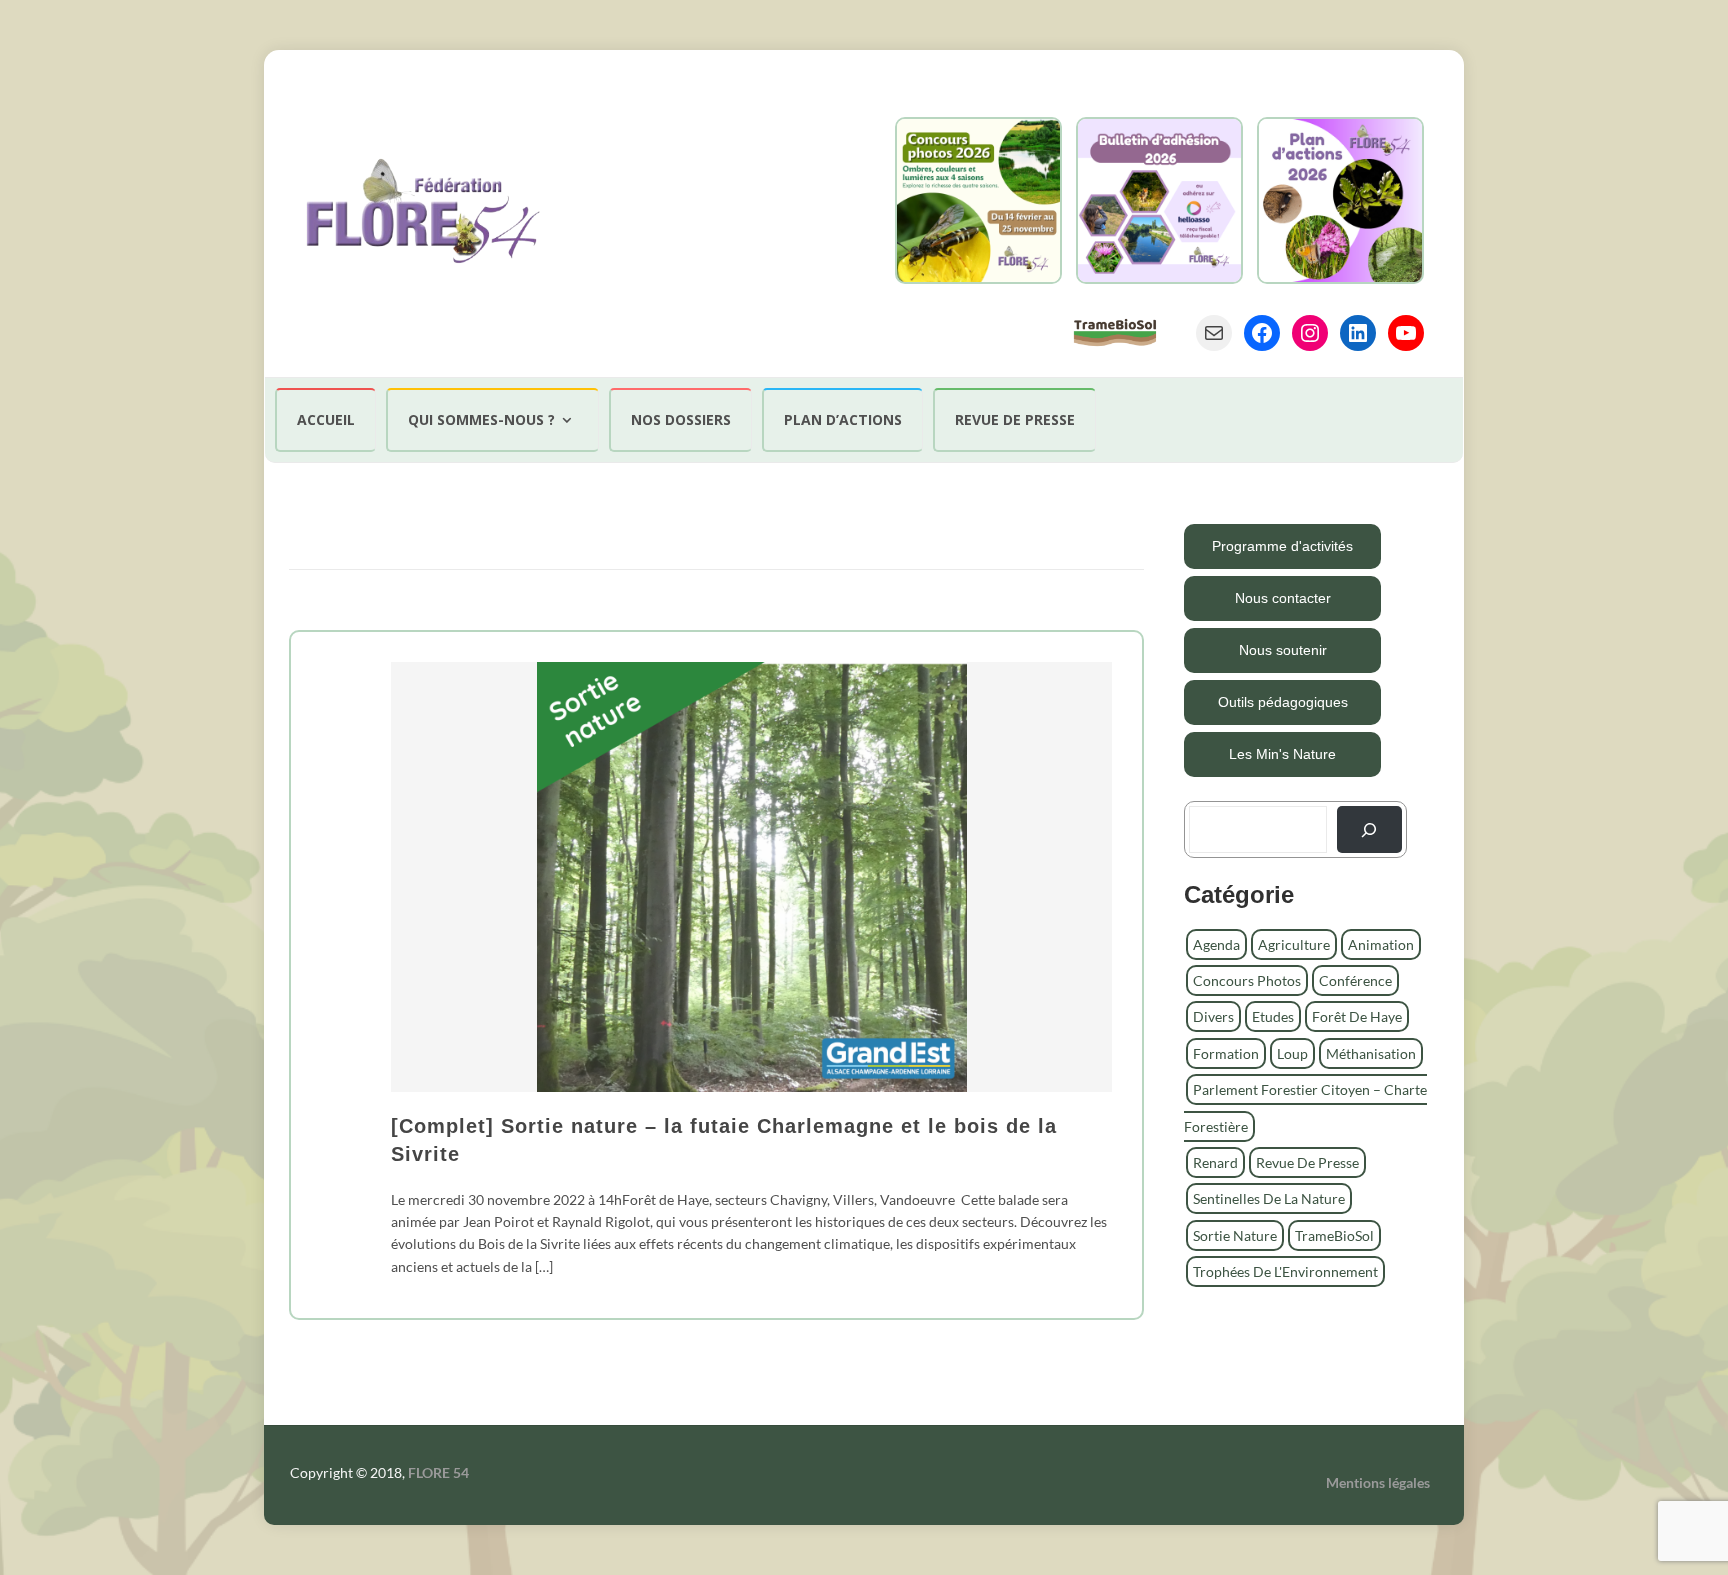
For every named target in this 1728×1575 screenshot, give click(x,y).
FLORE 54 (438, 1472)
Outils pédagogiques (1283, 702)
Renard (1215, 1162)
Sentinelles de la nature (1269, 1198)
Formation (1226, 1053)
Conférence (1355, 980)
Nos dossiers (681, 419)
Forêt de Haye (1357, 1016)
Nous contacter (1283, 598)
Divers (1213, 1016)
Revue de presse (1015, 419)
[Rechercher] (1369, 829)
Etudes (1273, 1016)
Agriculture (1294, 944)
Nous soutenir (1283, 650)
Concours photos (1247, 980)
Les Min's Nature (1282, 754)
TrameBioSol (1334, 1235)
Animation (1381, 944)
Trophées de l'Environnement (1285, 1271)
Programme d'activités (1282, 546)
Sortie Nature (1235, 1235)
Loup (1292, 1053)
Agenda (1216, 944)
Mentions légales (1378, 1482)
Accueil (326, 419)
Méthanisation (1371, 1053)
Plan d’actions (843, 419)
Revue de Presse (1307, 1162)
